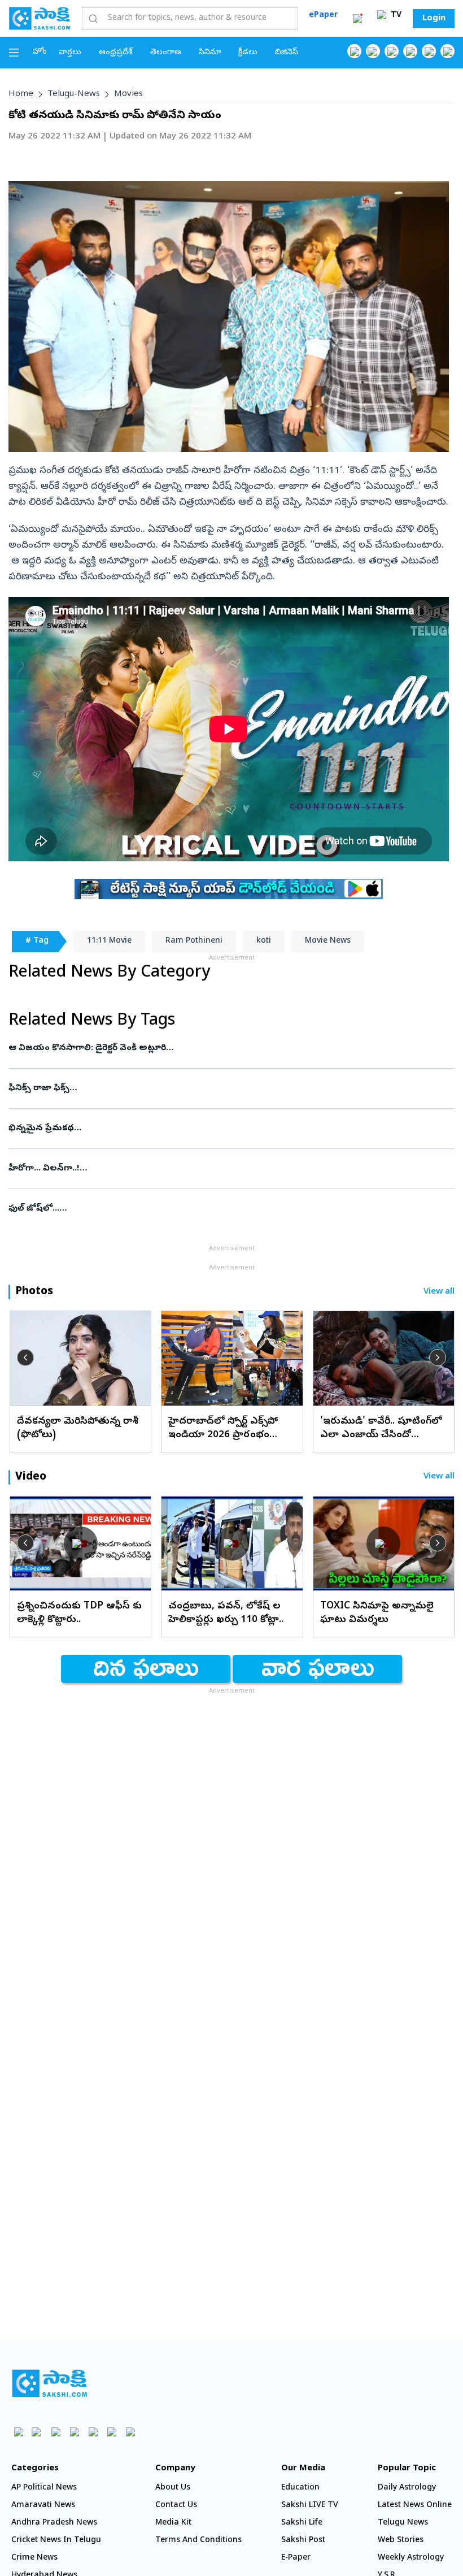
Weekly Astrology (411, 2558)
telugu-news (74, 94)
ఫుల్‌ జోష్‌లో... (221, 1209)
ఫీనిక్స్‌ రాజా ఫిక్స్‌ (229, 1088)
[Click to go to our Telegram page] (112, 2432)
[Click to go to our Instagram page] (410, 51)
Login (434, 19)
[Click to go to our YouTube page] (429, 51)
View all (439, 1292)
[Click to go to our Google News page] (447, 51)
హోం (40, 52)
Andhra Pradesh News (54, 2523)
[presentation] (25, 1358)
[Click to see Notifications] (357, 19)
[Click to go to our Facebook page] (354, 51)
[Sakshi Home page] (40, 18)
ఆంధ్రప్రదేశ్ (116, 53)
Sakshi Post (303, 2541)
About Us (173, 2488)
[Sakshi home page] (49, 2383)
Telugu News (403, 2523)
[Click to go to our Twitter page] (392, 51)
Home (21, 94)
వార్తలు (70, 53)
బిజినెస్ (287, 53)
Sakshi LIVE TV (310, 2506)
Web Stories (401, 2541)
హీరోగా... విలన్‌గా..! (215, 1169)
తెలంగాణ (166, 53)
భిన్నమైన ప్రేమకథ (223, 1129)
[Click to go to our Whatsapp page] (373, 51)
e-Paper (296, 2558)
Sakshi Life (302, 2523)
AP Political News (44, 2488)
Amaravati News (43, 2506)
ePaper (323, 16)
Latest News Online (415, 2506)
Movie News (328, 941)
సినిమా (210, 53)
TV (395, 16)
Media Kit (173, 2523)
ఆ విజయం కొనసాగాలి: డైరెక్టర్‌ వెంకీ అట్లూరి (226, 1048)
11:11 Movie (109, 941)
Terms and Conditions (198, 2541)
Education (300, 2488)
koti (264, 941)
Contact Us (176, 2506)
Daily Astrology (407, 2488)
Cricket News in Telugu (56, 2541)
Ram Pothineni (194, 941)
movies (128, 94)
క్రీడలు (248, 53)
